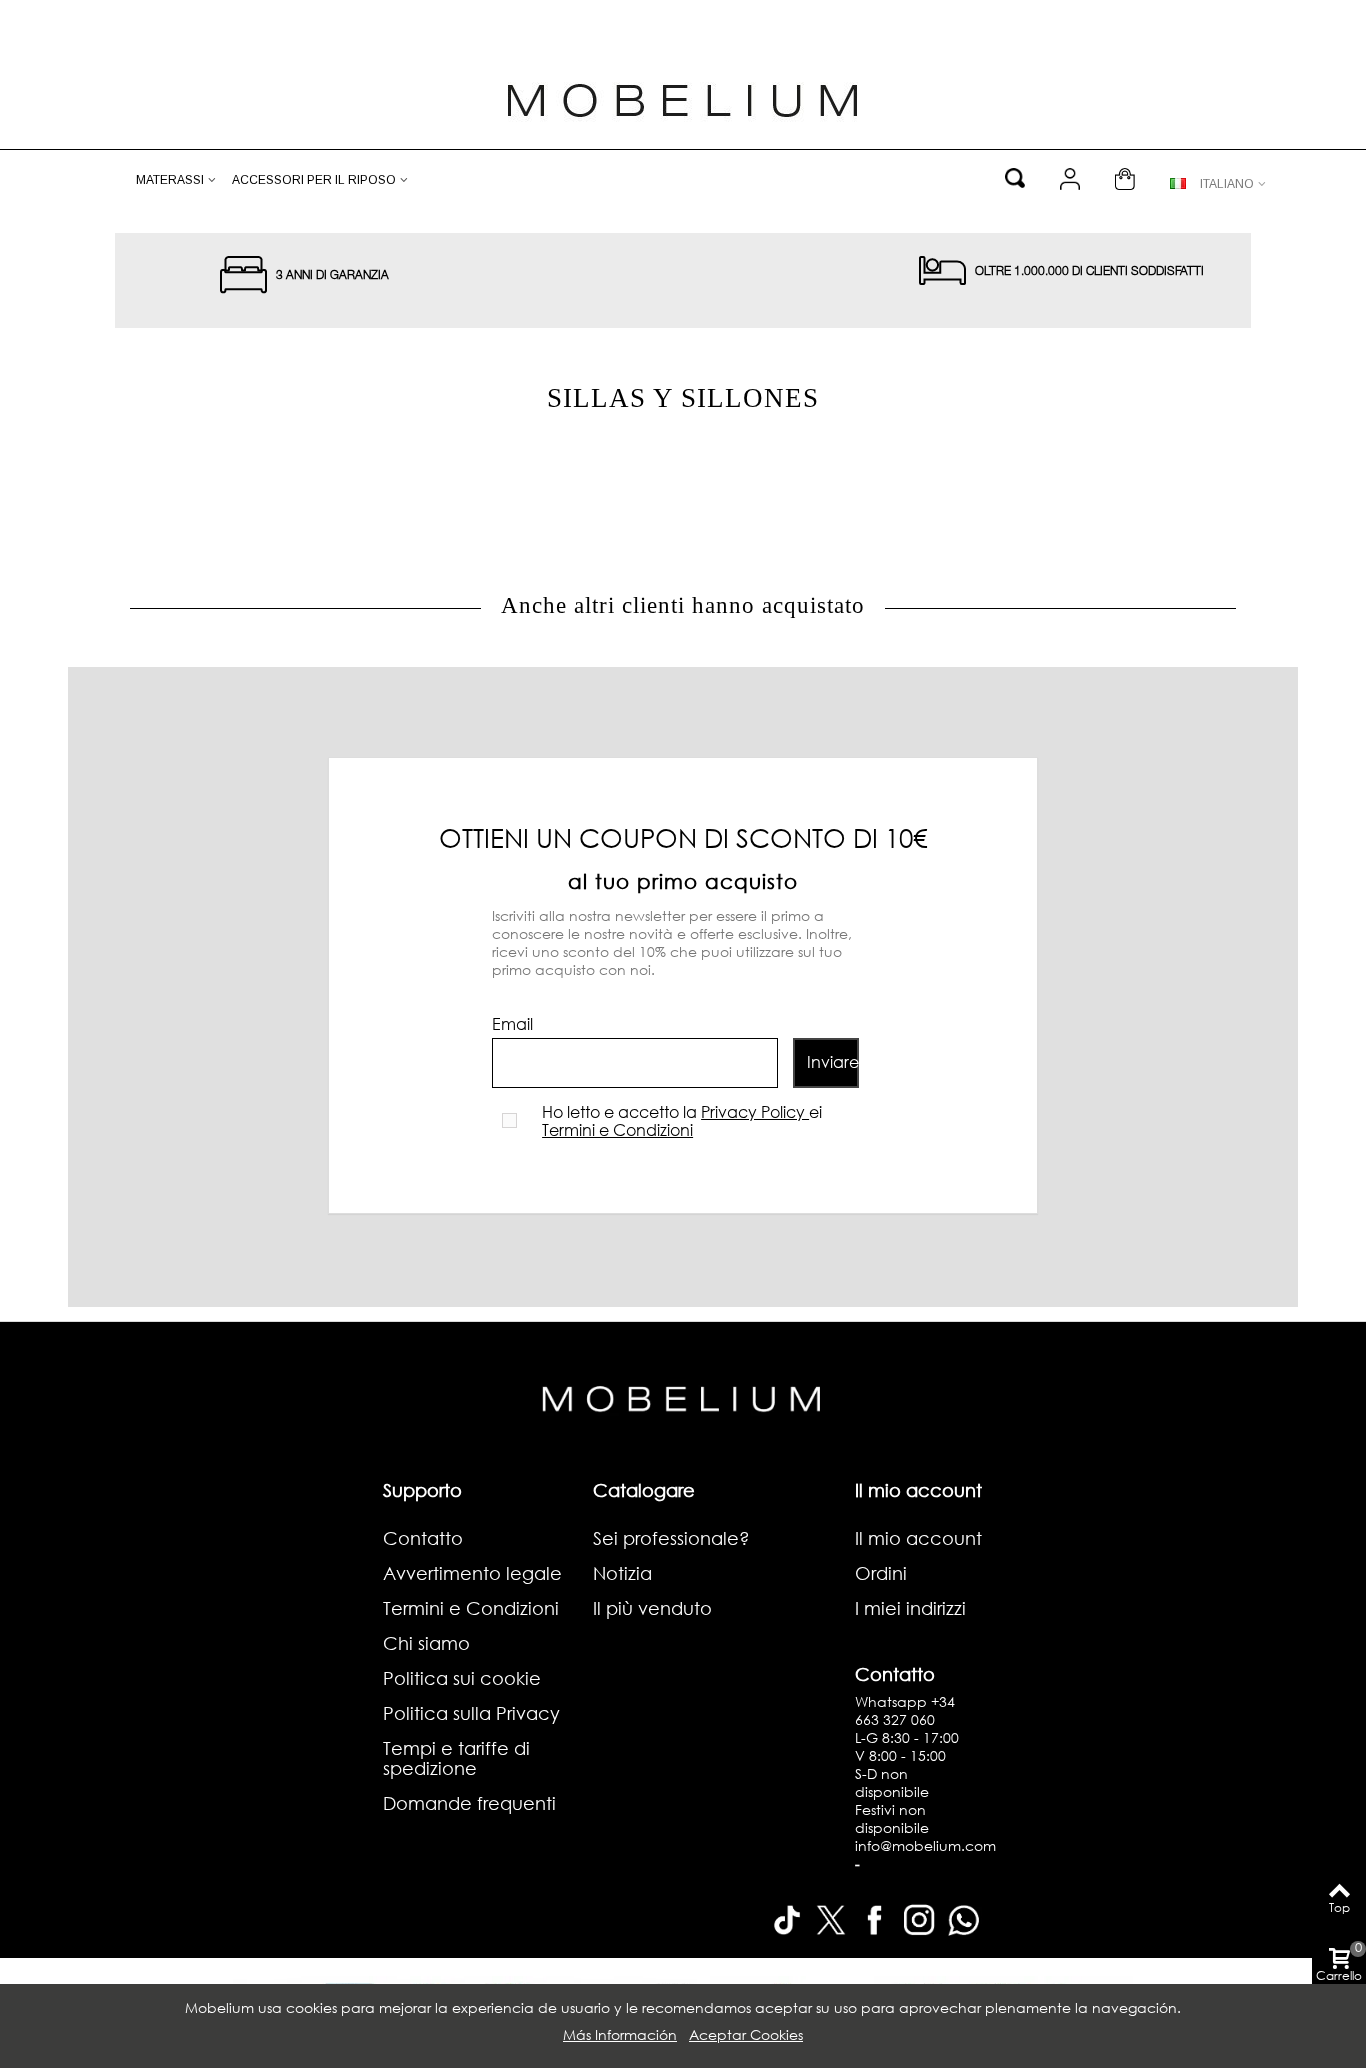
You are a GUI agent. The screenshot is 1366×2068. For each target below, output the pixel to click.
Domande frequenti (469, 1803)
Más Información (620, 2034)
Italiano (1227, 184)
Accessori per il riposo (314, 180)
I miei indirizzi (910, 1608)
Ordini (881, 1573)
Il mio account (918, 1538)
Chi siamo (426, 1643)
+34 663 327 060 (905, 1710)
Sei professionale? (671, 1538)
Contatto (423, 1538)
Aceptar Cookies (746, 2034)
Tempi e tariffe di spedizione (456, 1758)
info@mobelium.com (925, 1845)
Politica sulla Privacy (471, 1713)
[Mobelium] (683, 97)
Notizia (622, 1573)
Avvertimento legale (472, 1573)
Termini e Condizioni (617, 1129)
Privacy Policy (755, 1111)
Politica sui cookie (462, 1678)
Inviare (832, 1061)
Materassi (170, 180)
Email (512, 1024)
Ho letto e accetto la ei (682, 1121)
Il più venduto (652, 1608)
